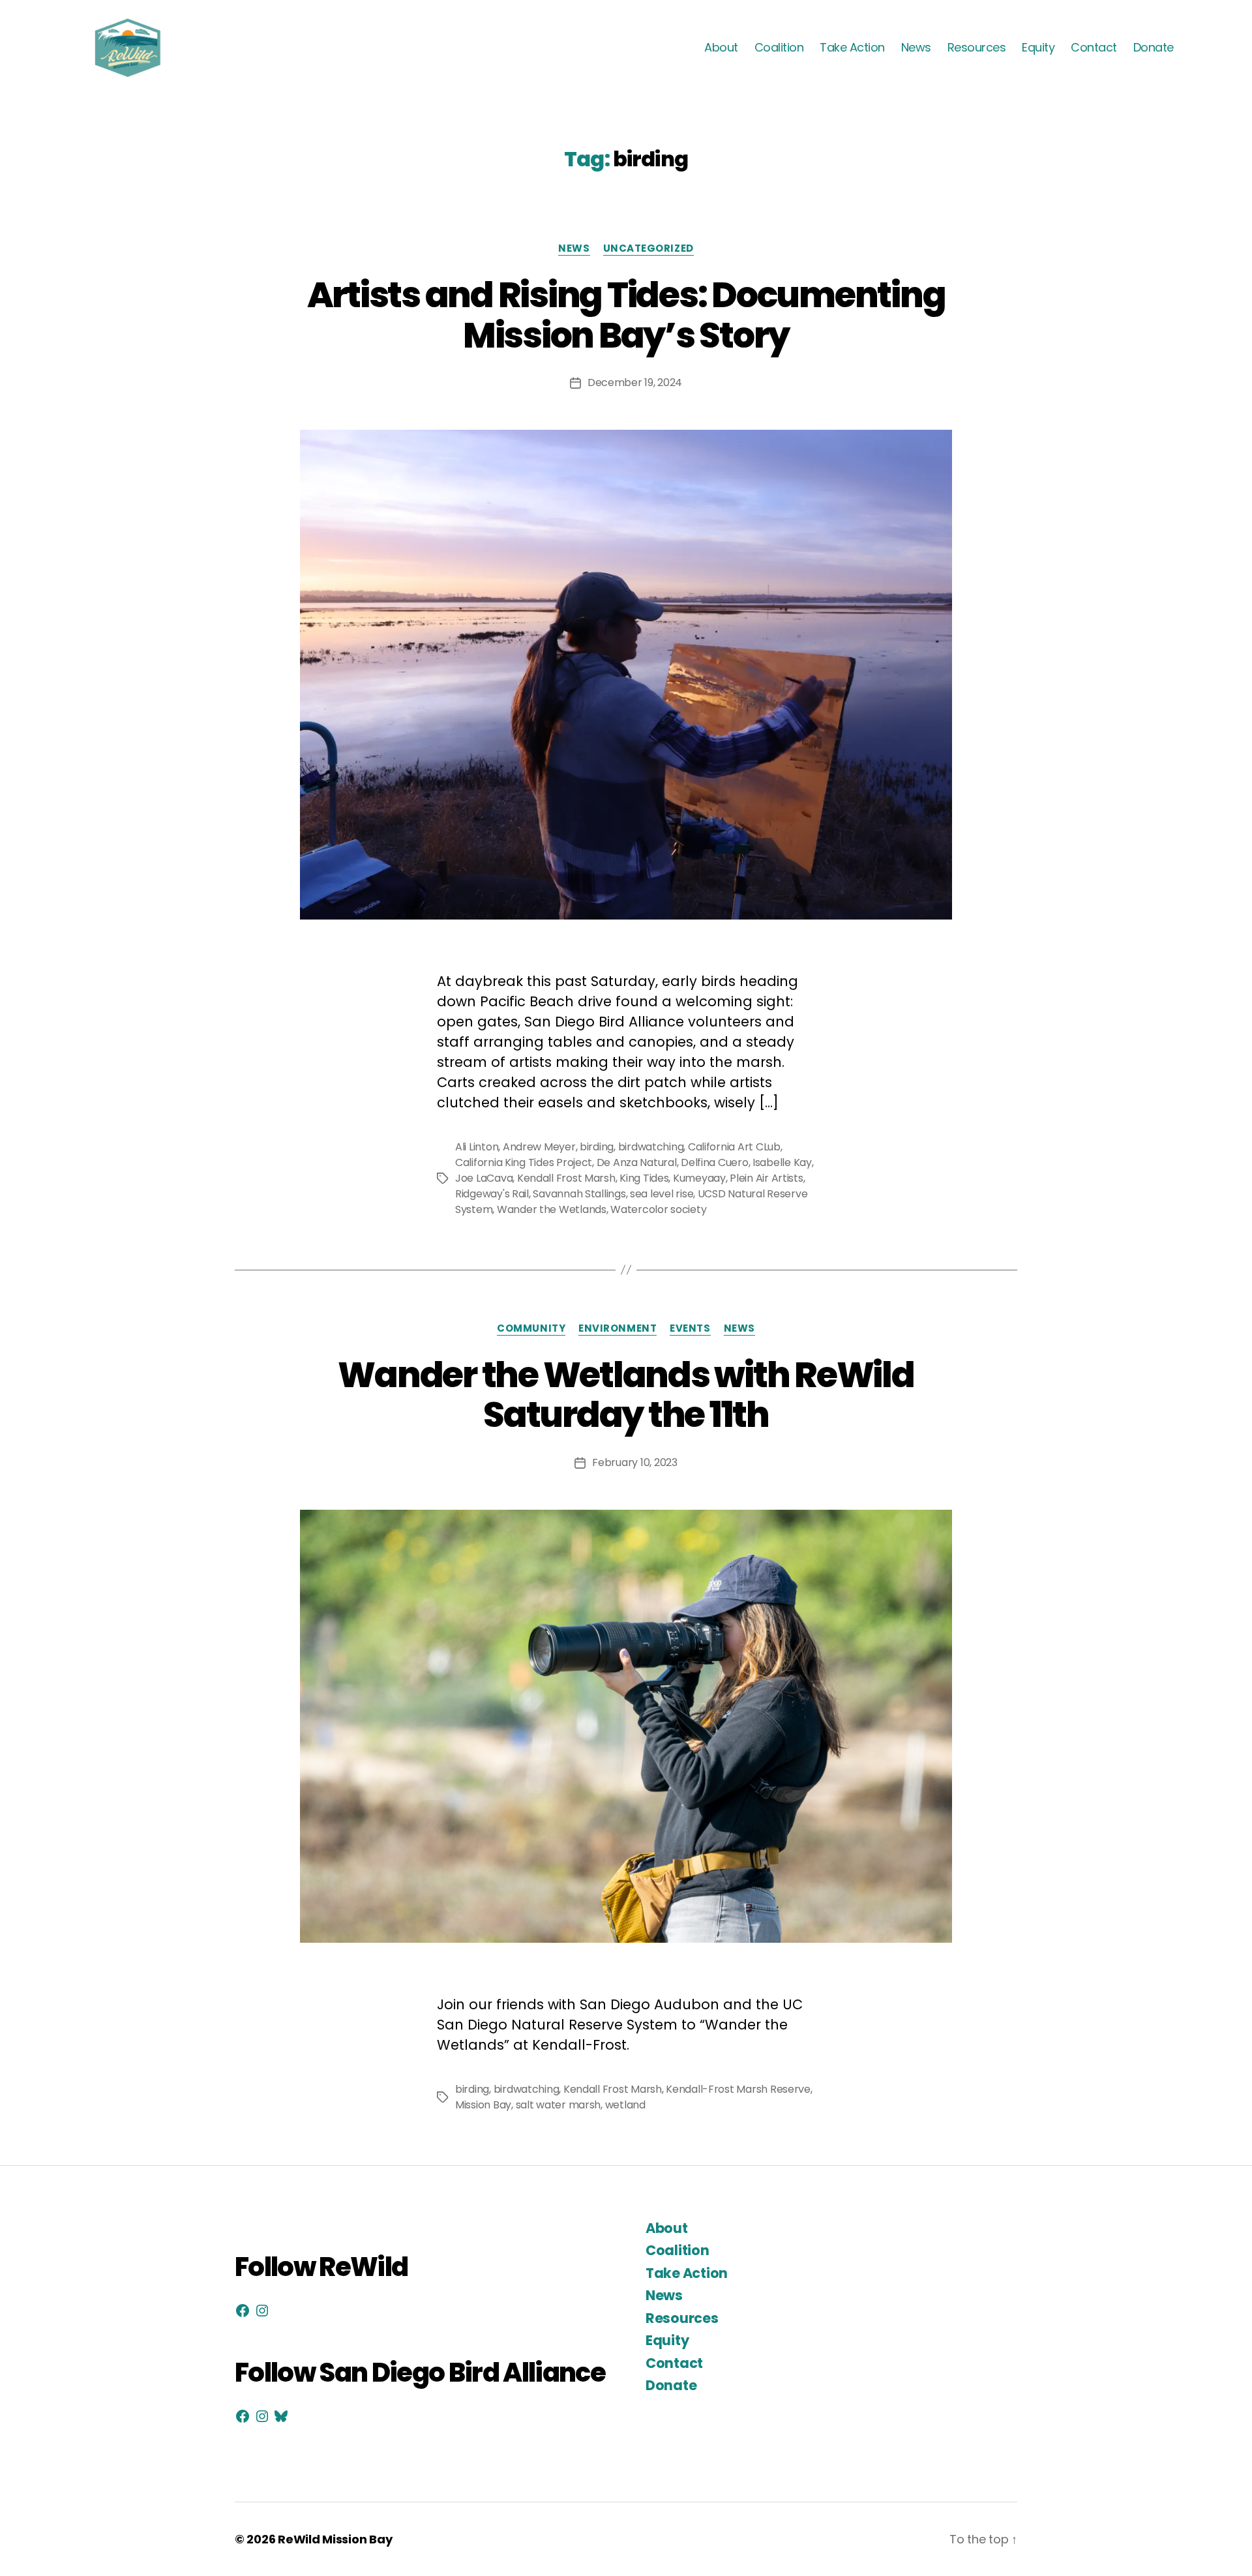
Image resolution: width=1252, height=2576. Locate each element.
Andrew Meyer (539, 1147)
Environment (618, 1329)
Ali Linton (477, 1147)
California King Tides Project (524, 1162)
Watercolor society (658, 1209)
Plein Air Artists (766, 1178)
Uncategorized (648, 249)
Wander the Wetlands (552, 1209)
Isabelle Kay (782, 1162)
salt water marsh (559, 2105)
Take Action (852, 48)
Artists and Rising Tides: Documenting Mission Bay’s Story (626, 315)
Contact (1094, 48)
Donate (1154, 48)
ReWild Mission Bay (335, 2539)
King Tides (644, 1178)
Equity (1038, 48)
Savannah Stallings (579, 1194)
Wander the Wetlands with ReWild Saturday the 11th (626, 1395)
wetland (625, 2105)
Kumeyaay (699, 1178)
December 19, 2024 (635, 382)
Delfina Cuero (715, 1162)
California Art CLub (734, 1147)
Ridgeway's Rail (492, 1194)
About (721, 48)
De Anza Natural (637, 1162)
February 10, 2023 (634, 1462)
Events (690, 1329)
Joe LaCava (484, 1178)
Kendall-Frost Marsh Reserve (738, 2089)
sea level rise (662, 1194)
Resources (977, 48)
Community (531, 1329)
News (916, 48)
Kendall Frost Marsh (566, 1178)
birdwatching (651, 1147)
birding (597, 1147)
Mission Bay (483, 2105)
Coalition (779, 48)
